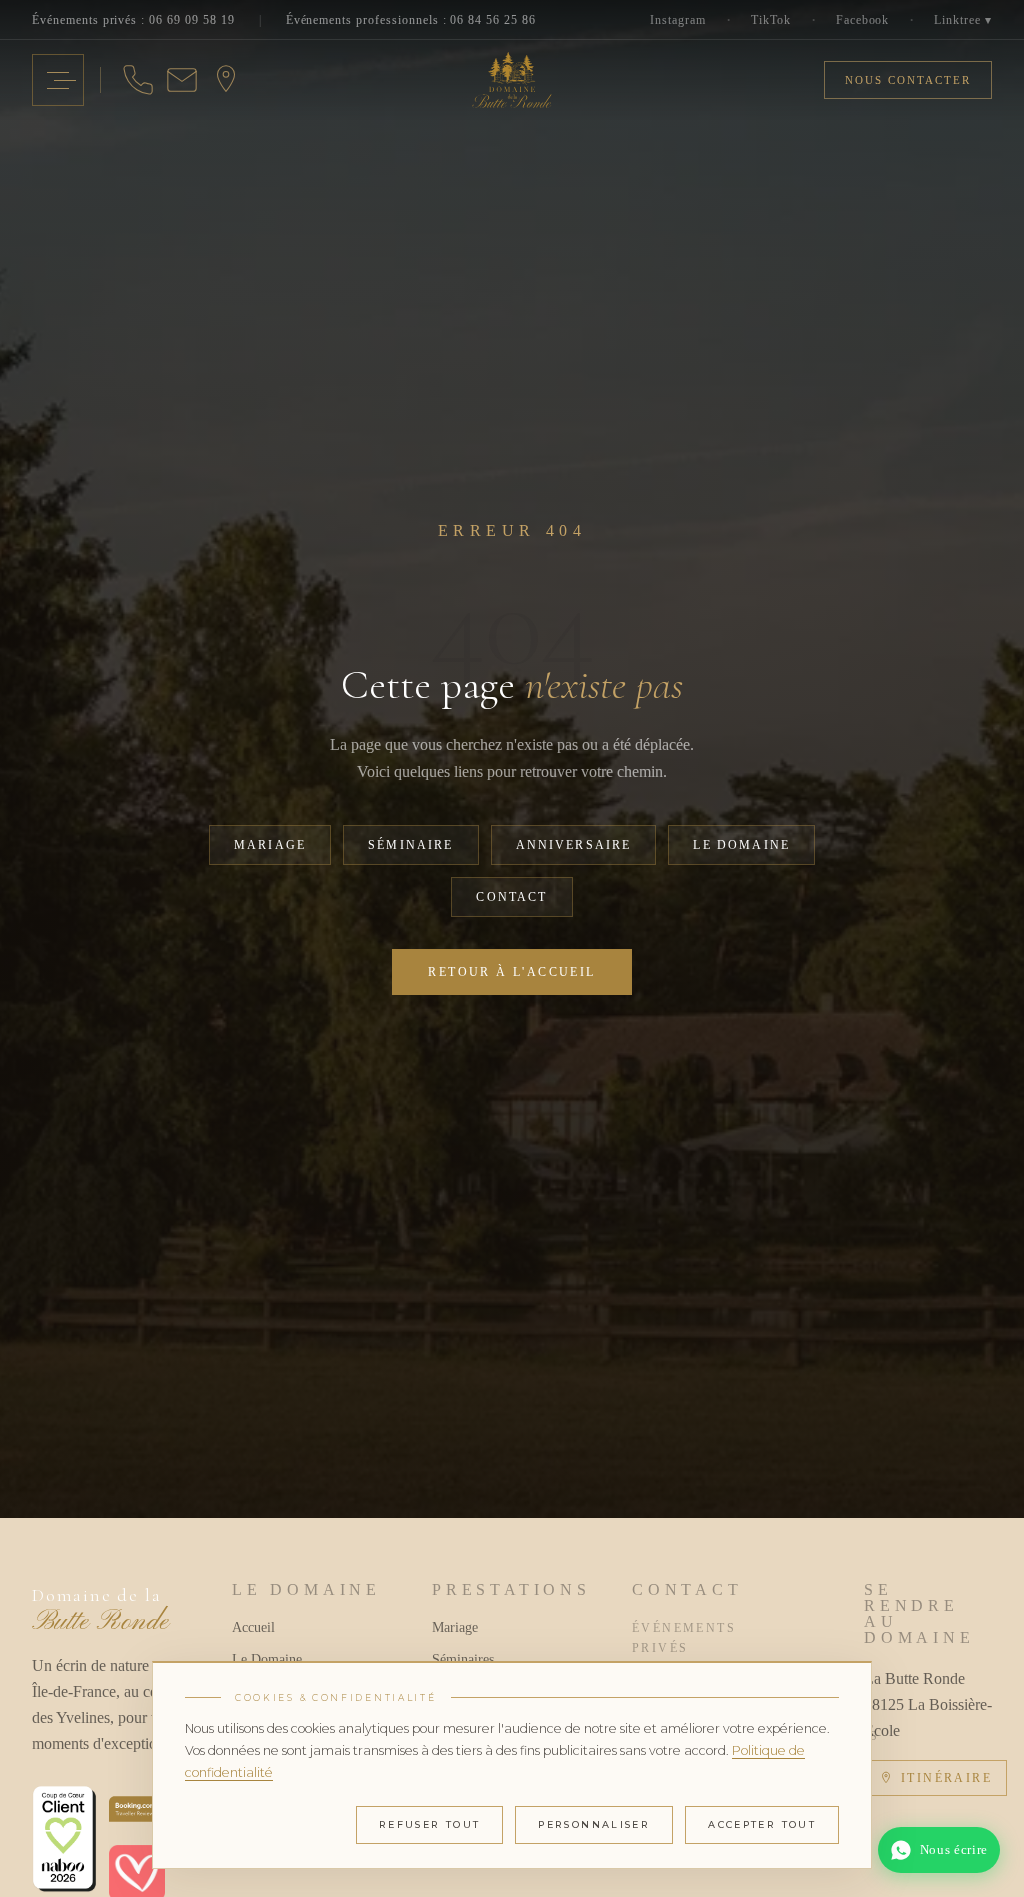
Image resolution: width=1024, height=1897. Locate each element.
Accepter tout (762, 1824)
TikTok (771, 20)
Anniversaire (574, 845)
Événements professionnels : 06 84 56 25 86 (411, 20)
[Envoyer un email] (182, 80)
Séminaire (410, 845)
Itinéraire (946, 1778)
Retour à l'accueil (511, 972)
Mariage (270, 845)
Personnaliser (594, 1824)
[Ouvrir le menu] (58, 80)
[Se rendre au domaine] (226, 80)
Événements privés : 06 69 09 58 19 (133, 20)
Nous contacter (908, 80)
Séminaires (463, 1659)
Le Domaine (741, 845)
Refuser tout (430, 1824)
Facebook (863, 20)
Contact (511, 897)
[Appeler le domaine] (138, 80)
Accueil (253, 1627)
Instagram (678, 20)
